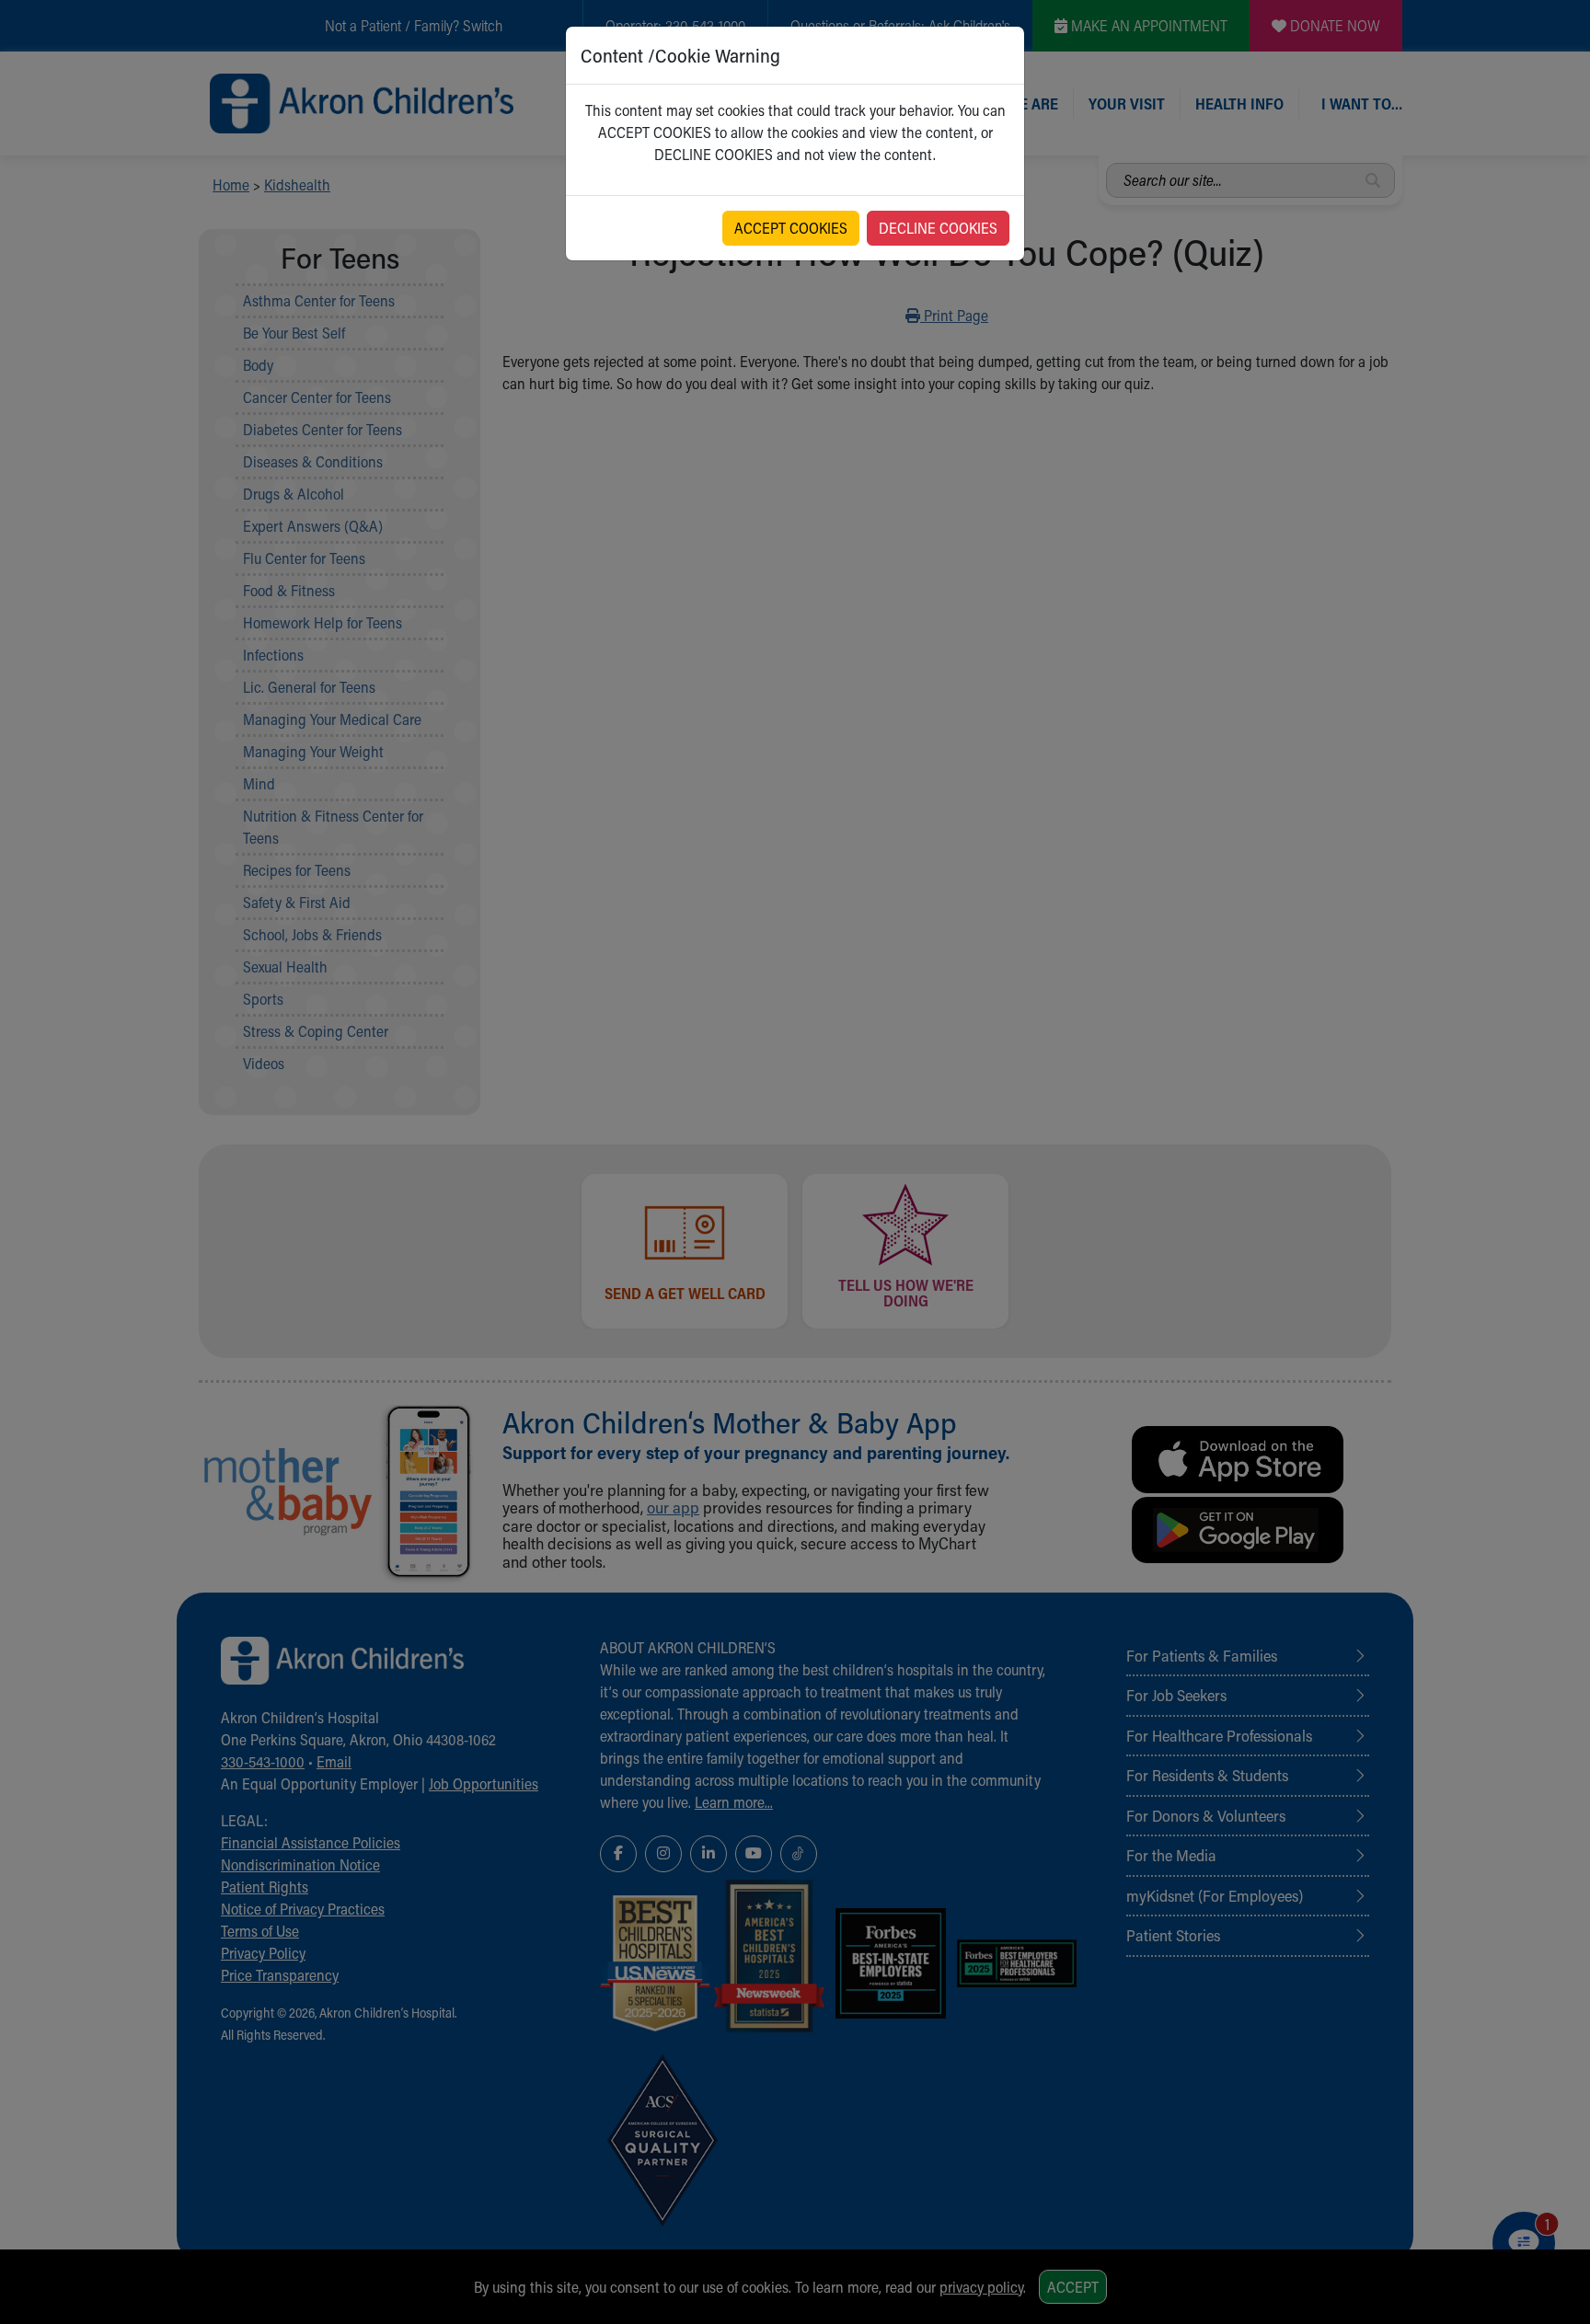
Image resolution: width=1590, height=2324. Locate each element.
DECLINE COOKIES (938, 228)
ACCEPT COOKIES (791, 228)
